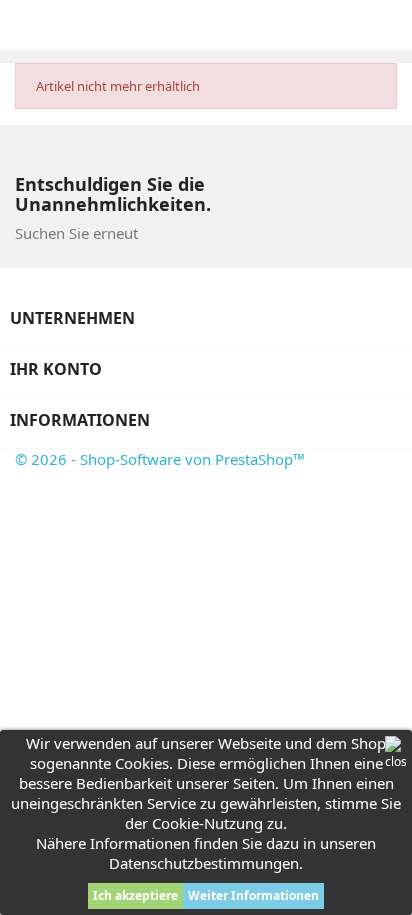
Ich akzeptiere (135, 895)
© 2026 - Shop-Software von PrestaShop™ (160, 459)
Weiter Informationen (253, 895)
